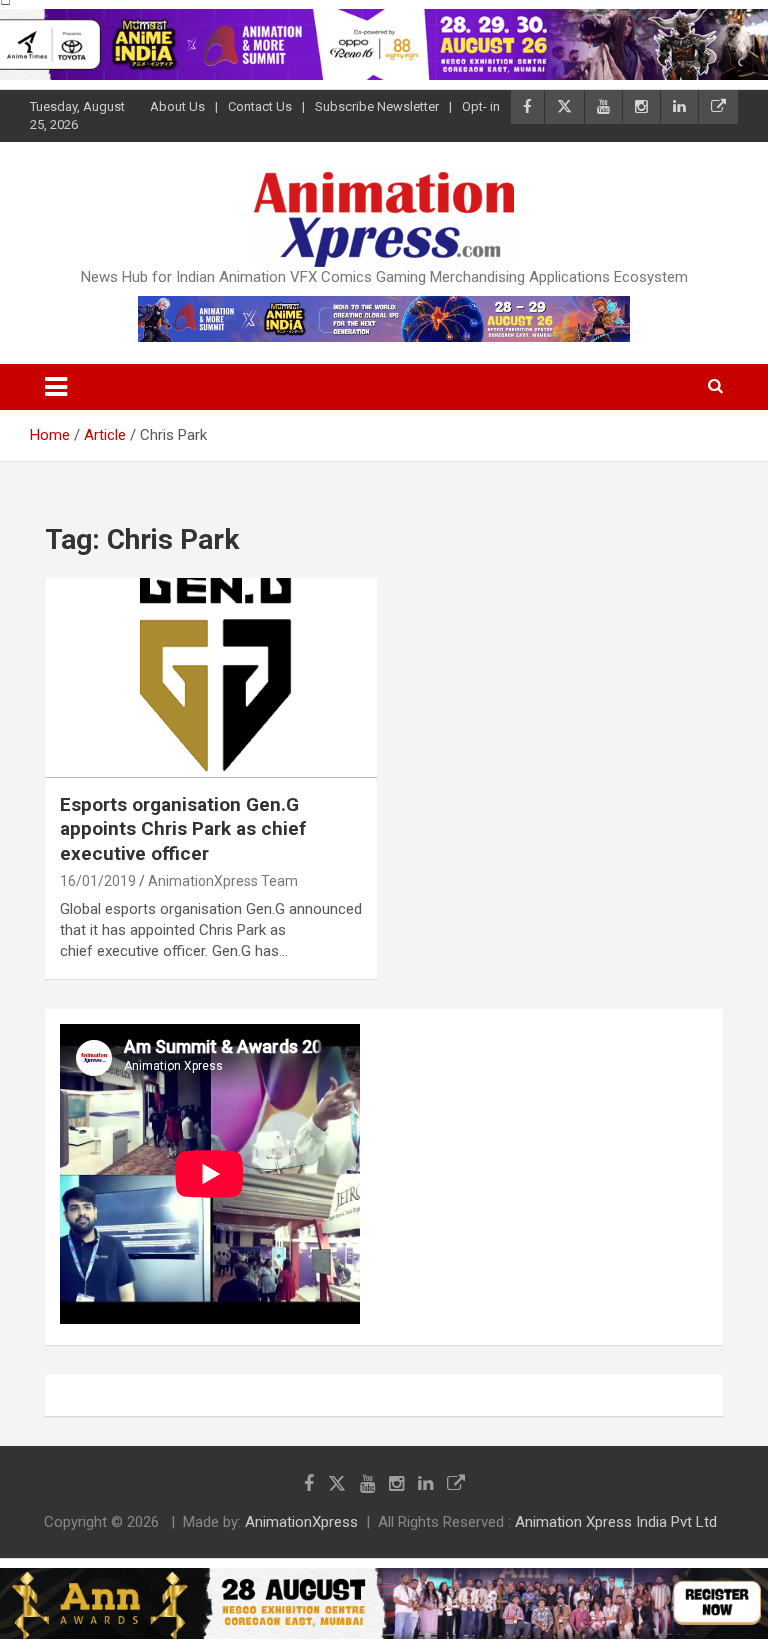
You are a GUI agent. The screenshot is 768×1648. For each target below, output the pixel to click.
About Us (177, 106)
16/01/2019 (98, 881)
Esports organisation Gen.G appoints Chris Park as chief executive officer (183, 829)
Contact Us (260, 106)
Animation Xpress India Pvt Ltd (616, 1522)
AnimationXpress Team (223, 881)
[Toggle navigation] (56, 387)
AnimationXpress (301, 1522)
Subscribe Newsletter (377, 106)
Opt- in (481, 106)
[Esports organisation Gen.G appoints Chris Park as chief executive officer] (211, 678)
